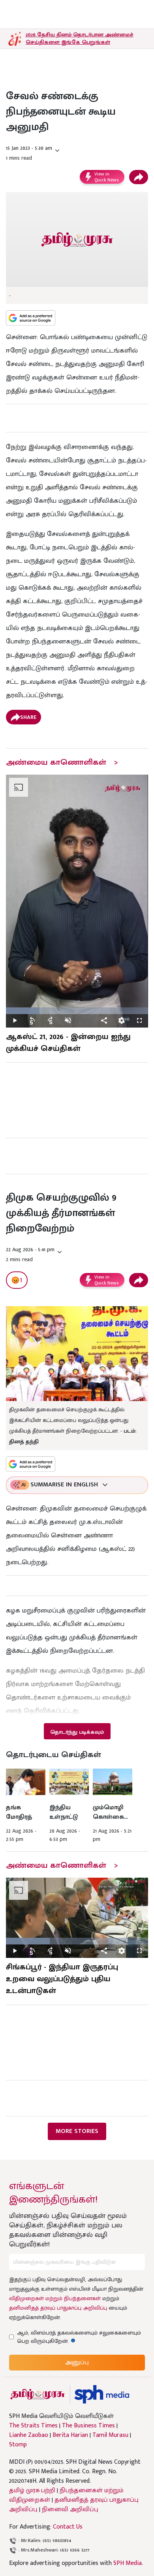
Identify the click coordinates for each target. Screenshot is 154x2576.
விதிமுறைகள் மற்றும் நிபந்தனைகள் (55, 2298)
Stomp (18, 2445)
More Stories (77, 2131)
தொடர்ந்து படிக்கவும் (77, 1732)
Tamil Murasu (110, 2435)
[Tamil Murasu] (38, 2394)
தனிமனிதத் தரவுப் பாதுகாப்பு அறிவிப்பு (58, 2308)
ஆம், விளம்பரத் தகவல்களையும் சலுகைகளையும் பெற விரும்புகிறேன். (79, 2337)
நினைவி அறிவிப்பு (70, 2509)
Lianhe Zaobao (29, 2435)
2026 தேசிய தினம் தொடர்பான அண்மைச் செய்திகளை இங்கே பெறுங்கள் (80, 38)
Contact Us (68, 2527)
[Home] (102, 2394)
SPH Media (128, 2563)
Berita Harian (70, 2435)
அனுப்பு (77, 2362)
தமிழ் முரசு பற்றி (32, 2490)
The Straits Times (33, 2426)
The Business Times (88, 2426)
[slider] (77, 1011)
